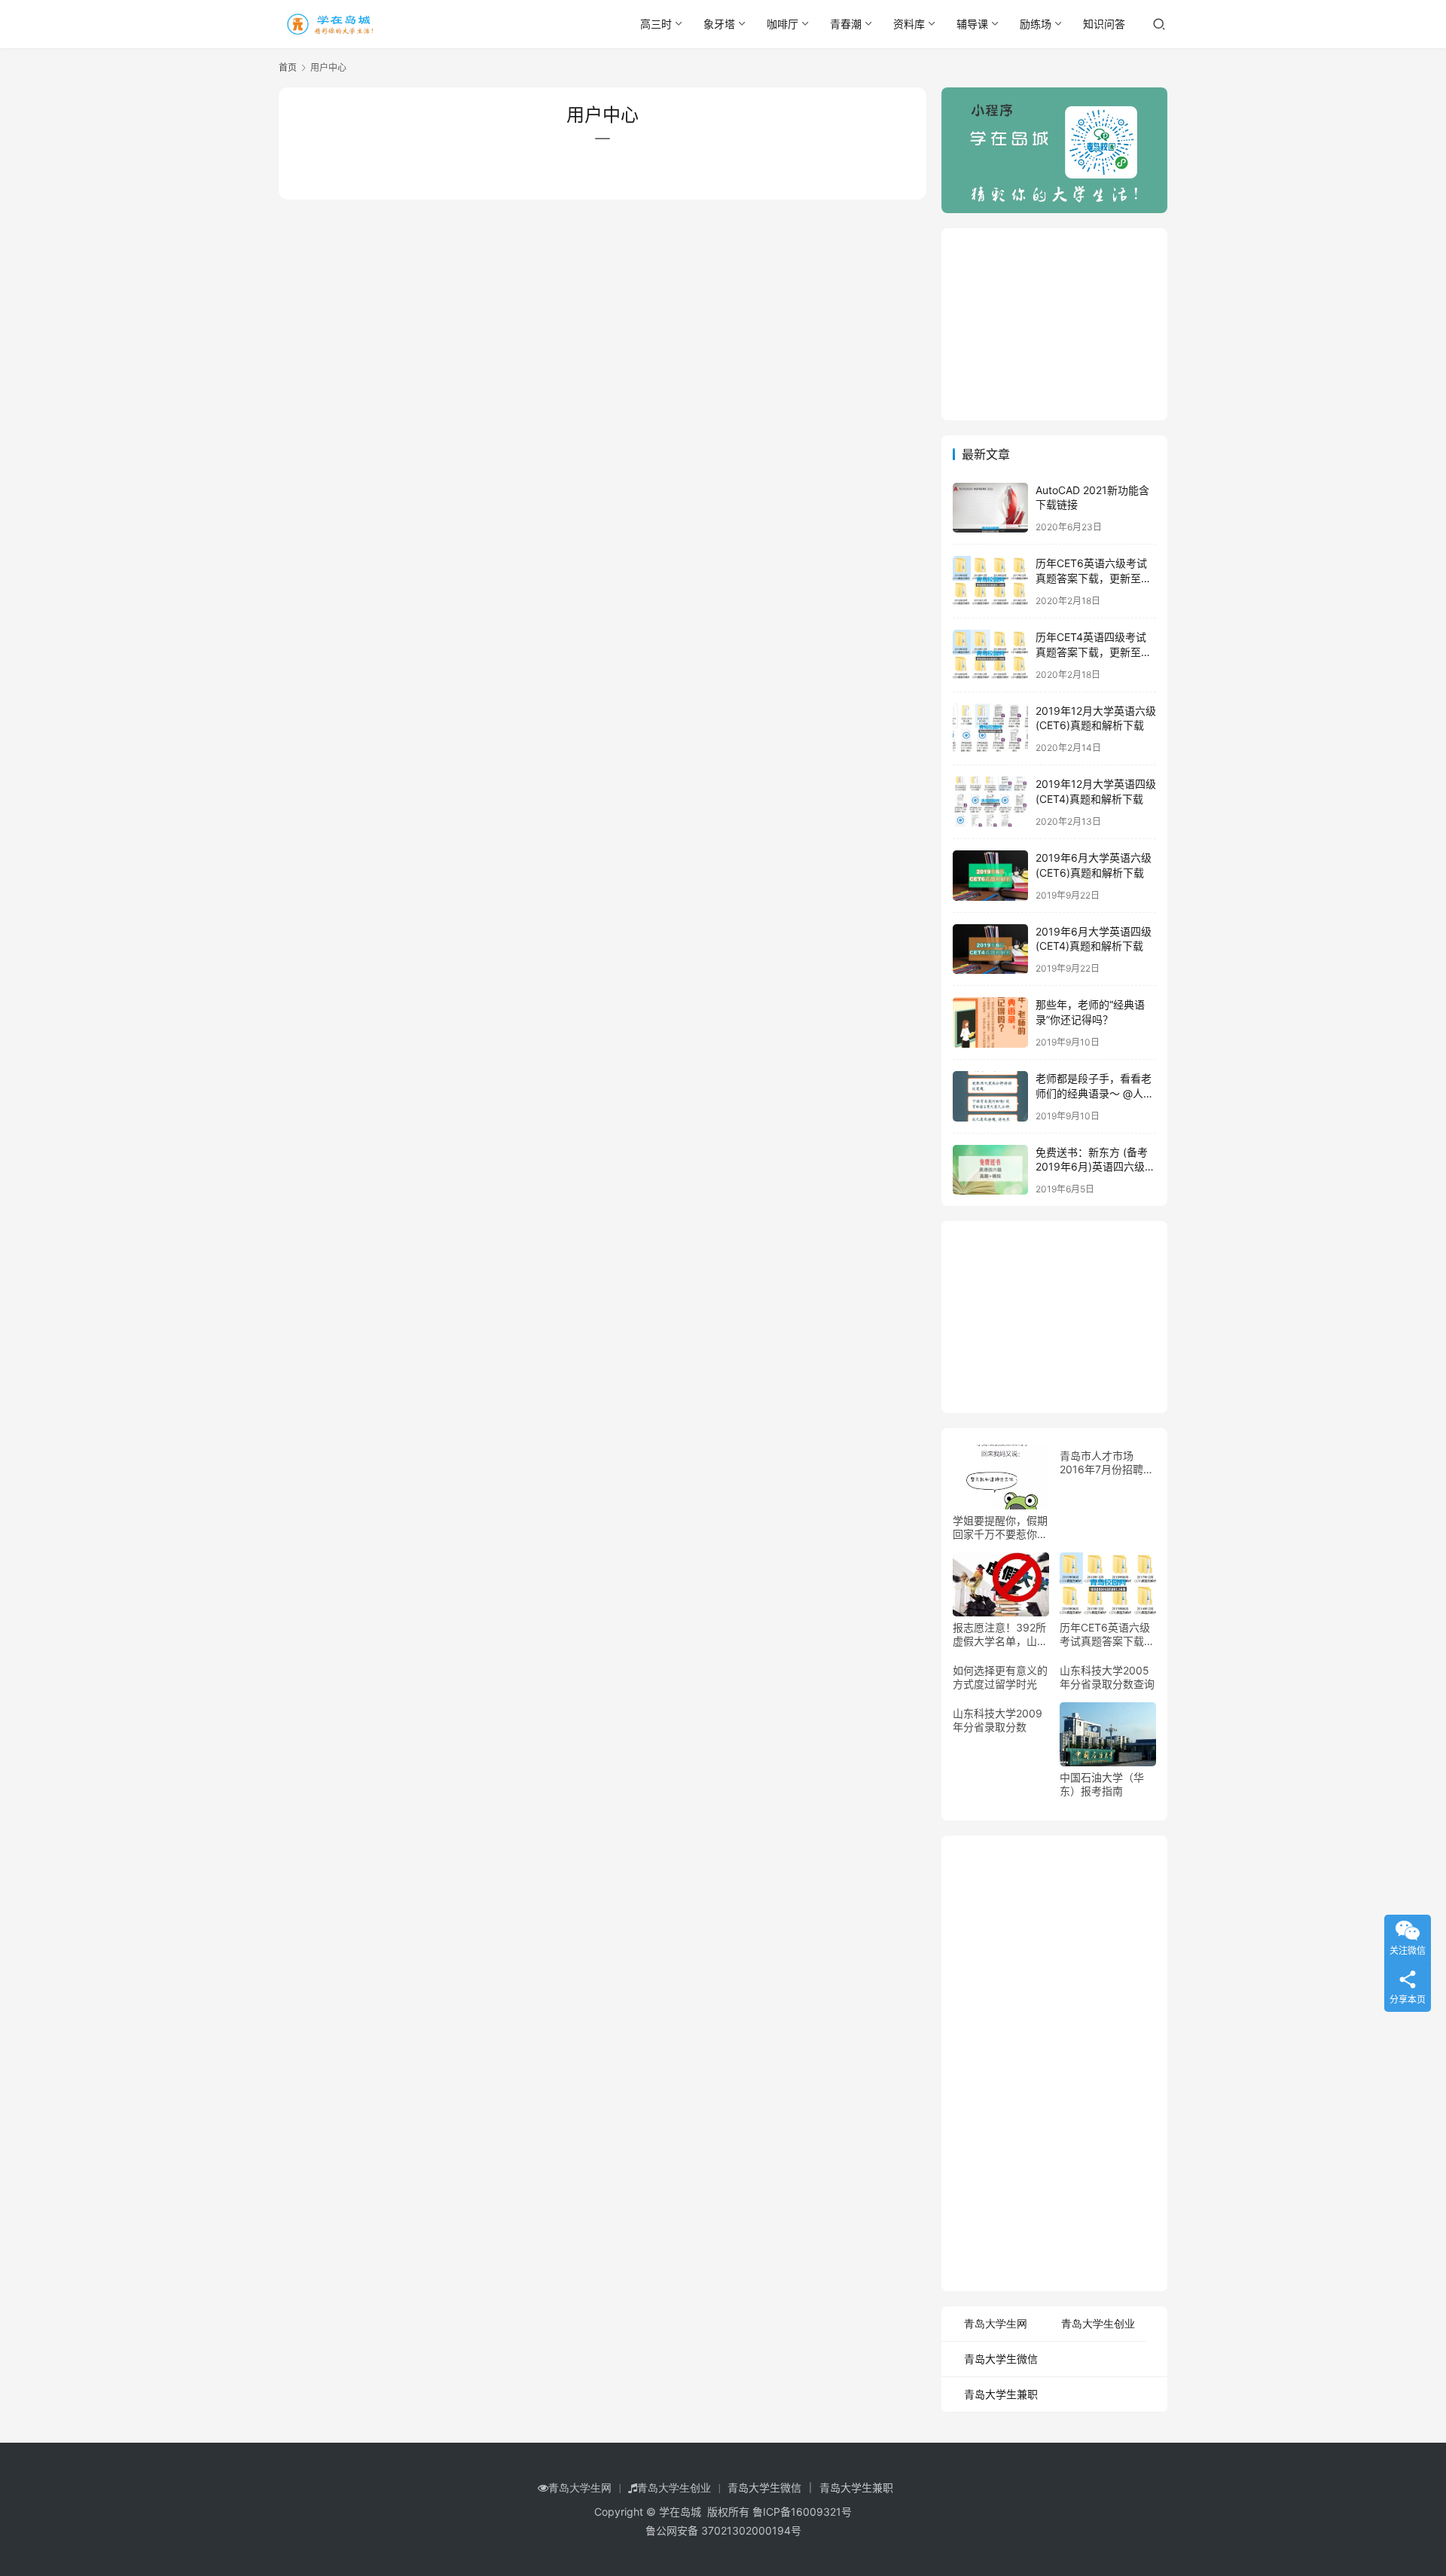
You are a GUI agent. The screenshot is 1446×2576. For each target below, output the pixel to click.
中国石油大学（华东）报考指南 (1102, 1784)
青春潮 (846, 24)
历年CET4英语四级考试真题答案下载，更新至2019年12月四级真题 (1091, 652)
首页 (288, 67)
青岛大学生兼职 (1001, 2394)
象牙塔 (719, 24)
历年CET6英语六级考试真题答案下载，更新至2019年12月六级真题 (1091, 578)
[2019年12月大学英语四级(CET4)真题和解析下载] (990, 802)
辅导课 (972, 24)
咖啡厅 (782, 24)
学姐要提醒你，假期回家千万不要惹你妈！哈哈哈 (1000, 1528)
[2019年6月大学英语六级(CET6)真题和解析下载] (990, 876)
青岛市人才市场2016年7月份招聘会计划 (1107, 1463)
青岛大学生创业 (1098, 2324)
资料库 (909, 24)
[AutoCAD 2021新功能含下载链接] (990, 508)
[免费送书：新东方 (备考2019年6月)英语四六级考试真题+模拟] (990, 1170)
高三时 (656, 24)
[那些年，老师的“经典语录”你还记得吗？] (990, 1022)
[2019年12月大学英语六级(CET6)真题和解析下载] (990, 729)
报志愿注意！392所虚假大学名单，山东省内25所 (1000, 1634)
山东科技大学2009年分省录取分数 (998, 1720)
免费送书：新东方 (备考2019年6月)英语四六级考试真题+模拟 (1095, 1167)
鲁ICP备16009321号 (802, 2512)
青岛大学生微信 (1001, 2359)
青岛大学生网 (996, 2324)
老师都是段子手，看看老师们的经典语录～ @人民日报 (1095, 1093)
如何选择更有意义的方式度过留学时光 (1000, 1677)
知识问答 (1104, 24)
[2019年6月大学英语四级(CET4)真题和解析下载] (990, 949)
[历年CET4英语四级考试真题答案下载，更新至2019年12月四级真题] (990, 655)
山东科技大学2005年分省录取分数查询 (1107, 1677)
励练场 (1036, 24)
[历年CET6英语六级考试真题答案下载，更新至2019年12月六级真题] (990, 581)
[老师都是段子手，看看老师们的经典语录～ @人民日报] (990, 1096)
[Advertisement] (1054, 322)
